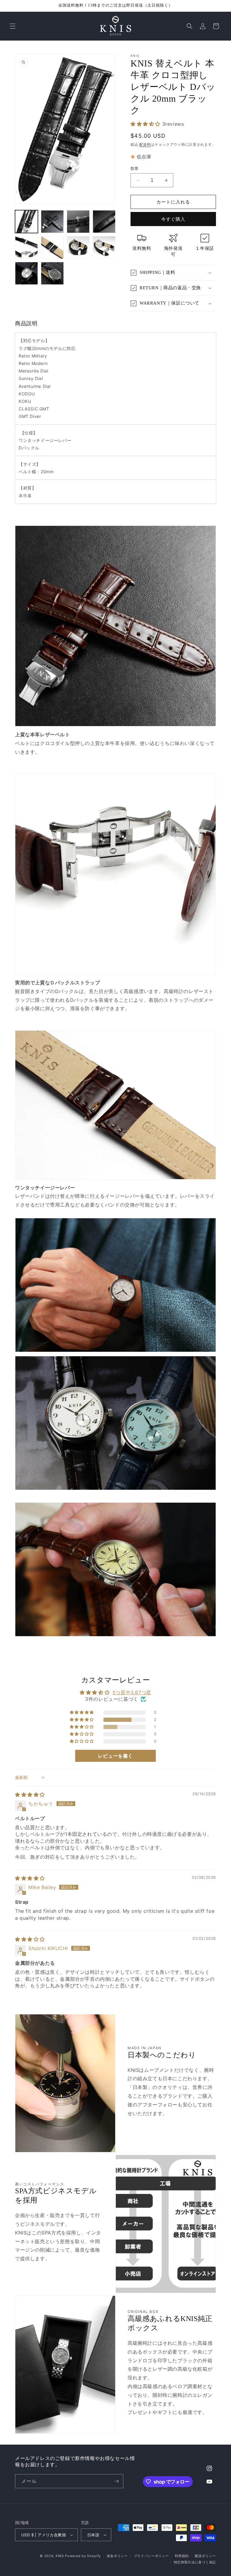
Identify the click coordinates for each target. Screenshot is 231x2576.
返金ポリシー (117, 2556)
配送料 (145, 144)
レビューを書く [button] (115, 1756)
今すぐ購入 (173, 219)
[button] (13, 26)
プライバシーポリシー (151, 2556)
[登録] (116, 2481)
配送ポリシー (205, 2556)
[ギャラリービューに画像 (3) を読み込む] (78, 222)
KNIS (60, 2556)
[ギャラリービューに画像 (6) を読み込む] (52, 247)
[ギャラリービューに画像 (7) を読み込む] (78, 247)
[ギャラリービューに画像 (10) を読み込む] (52, 273)
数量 (135, 168)
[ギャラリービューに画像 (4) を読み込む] (104, 222)
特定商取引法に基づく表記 (195, 2562)
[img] (30, 1795)
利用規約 (182, 2556)
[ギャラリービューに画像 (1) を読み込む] (26, 222)
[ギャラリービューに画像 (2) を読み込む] (52, 222)
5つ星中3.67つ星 (132, 1692)
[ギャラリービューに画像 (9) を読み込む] (26, 273)
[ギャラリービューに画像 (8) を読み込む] (104, 247)
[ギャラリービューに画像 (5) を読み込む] (26, 247)
